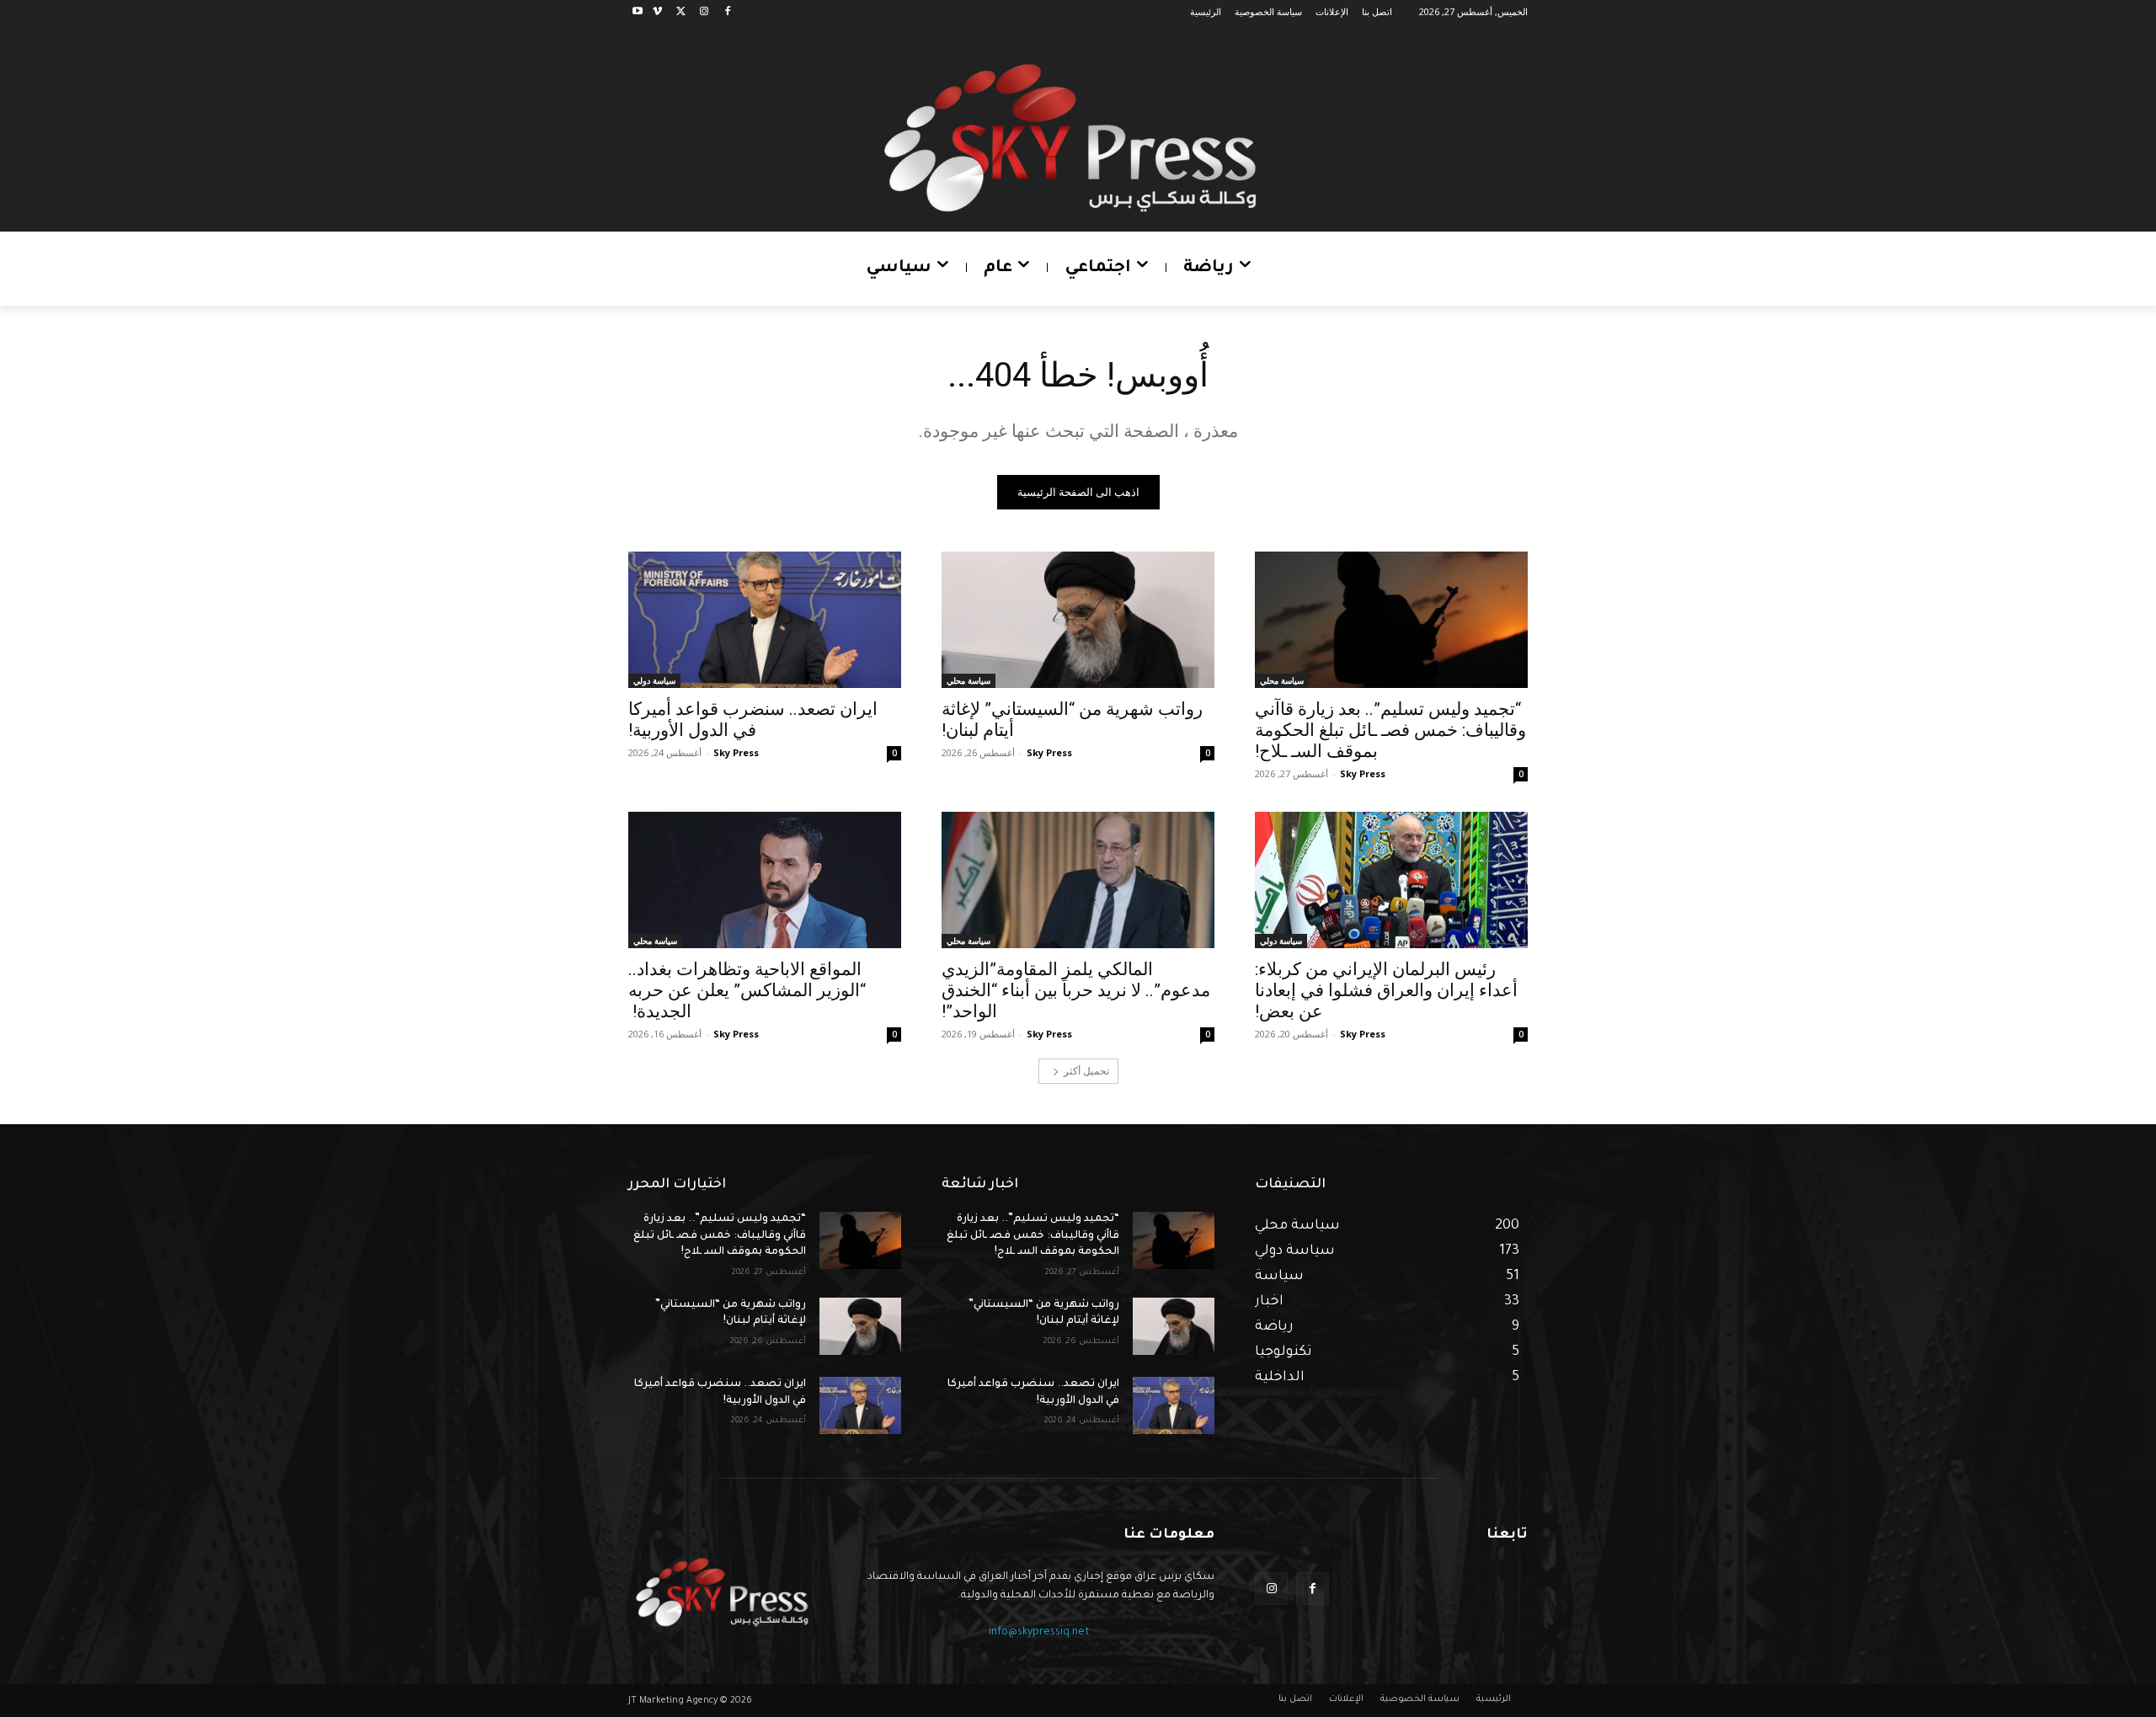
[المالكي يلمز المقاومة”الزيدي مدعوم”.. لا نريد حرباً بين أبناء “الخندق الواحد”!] (1078, 880)
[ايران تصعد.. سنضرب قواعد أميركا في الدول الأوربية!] (765, 620)
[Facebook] (727, 12)
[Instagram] (704, 12)
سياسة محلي (1282, 680)
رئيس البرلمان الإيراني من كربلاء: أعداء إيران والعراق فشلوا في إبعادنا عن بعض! (1386, 990)
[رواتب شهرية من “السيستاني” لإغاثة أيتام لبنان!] (1078, 620)
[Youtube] (638, 12)
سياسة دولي (654, 680)
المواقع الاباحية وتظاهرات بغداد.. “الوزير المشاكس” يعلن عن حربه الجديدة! (747, 990)
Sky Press (1363, 773)
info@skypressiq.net (1039, 1633)
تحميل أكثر (1086, 1071)
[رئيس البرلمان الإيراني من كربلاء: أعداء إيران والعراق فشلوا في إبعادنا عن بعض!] (1391, 880)
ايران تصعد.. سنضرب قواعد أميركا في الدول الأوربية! (753, 720)
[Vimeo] (657, 12)
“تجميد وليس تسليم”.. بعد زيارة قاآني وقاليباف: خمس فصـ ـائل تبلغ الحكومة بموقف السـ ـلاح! (1390, 730)
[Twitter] (681, 12)
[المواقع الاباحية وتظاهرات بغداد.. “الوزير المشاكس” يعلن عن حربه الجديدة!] (765, 880)
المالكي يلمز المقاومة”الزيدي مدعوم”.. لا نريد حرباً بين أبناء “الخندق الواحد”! (1076, 990)
